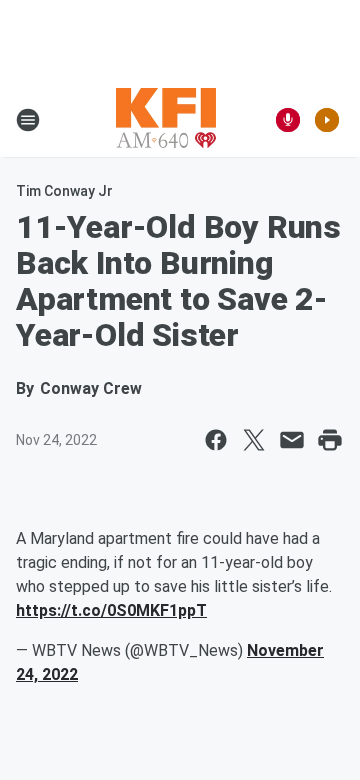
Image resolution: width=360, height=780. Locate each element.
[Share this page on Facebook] (216, 440)
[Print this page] (330, 440)
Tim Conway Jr (64, 191)
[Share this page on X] (254, 440)
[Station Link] (166, 120)
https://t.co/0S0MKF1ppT (111, 610)
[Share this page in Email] (292, 440)
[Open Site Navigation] (28, 120)
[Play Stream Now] (327, 120)
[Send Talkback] (288, 120)
